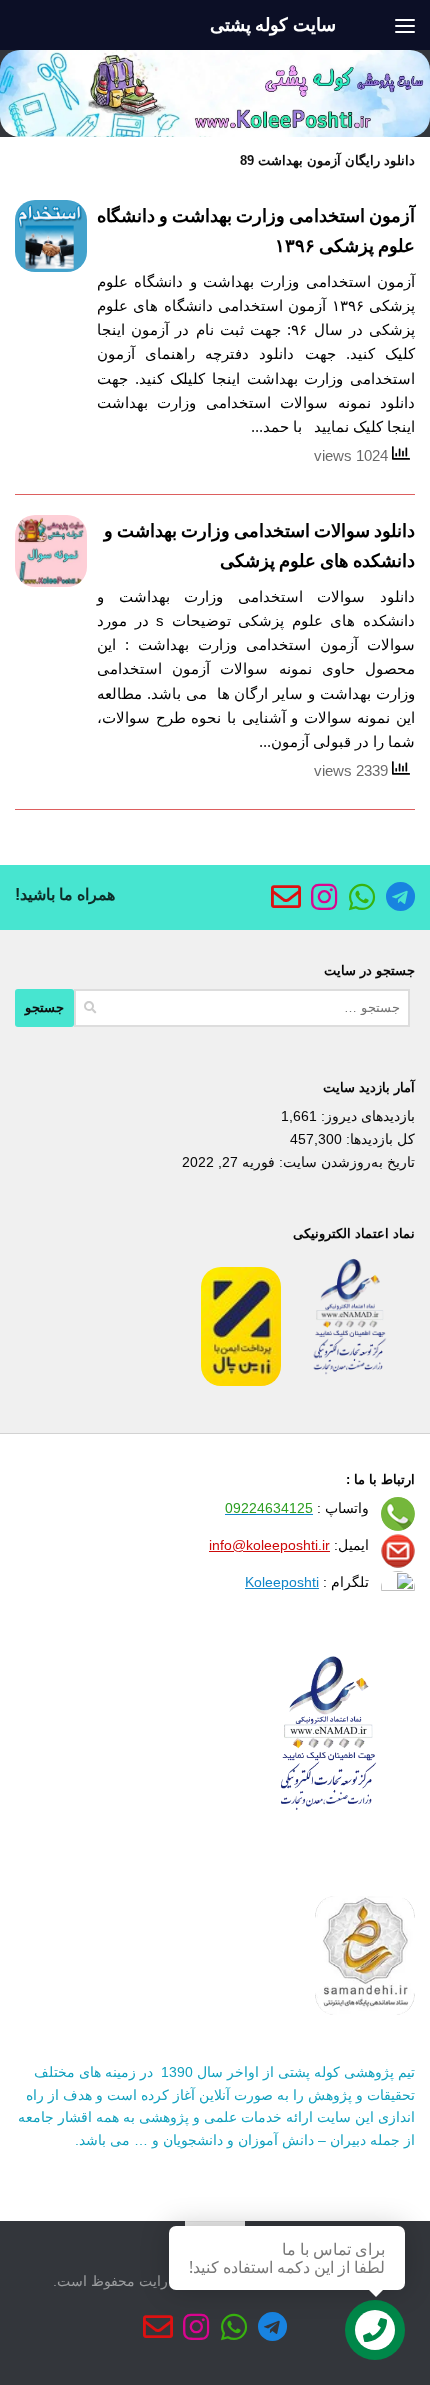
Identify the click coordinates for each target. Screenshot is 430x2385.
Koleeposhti (282, 1582)
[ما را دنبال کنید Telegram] (400, 897)
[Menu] (405, 25)
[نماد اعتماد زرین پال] (241, 1381)
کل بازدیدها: (378, 1139)
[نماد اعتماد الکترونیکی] (350, 1381)
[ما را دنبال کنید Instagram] (324, 897)
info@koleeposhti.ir (269, 1545)
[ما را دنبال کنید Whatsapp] (362, 897)
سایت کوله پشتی (273, 25)
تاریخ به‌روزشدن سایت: (345, 1162)
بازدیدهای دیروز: (366, 1116)
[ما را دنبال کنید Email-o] (286, 897)
